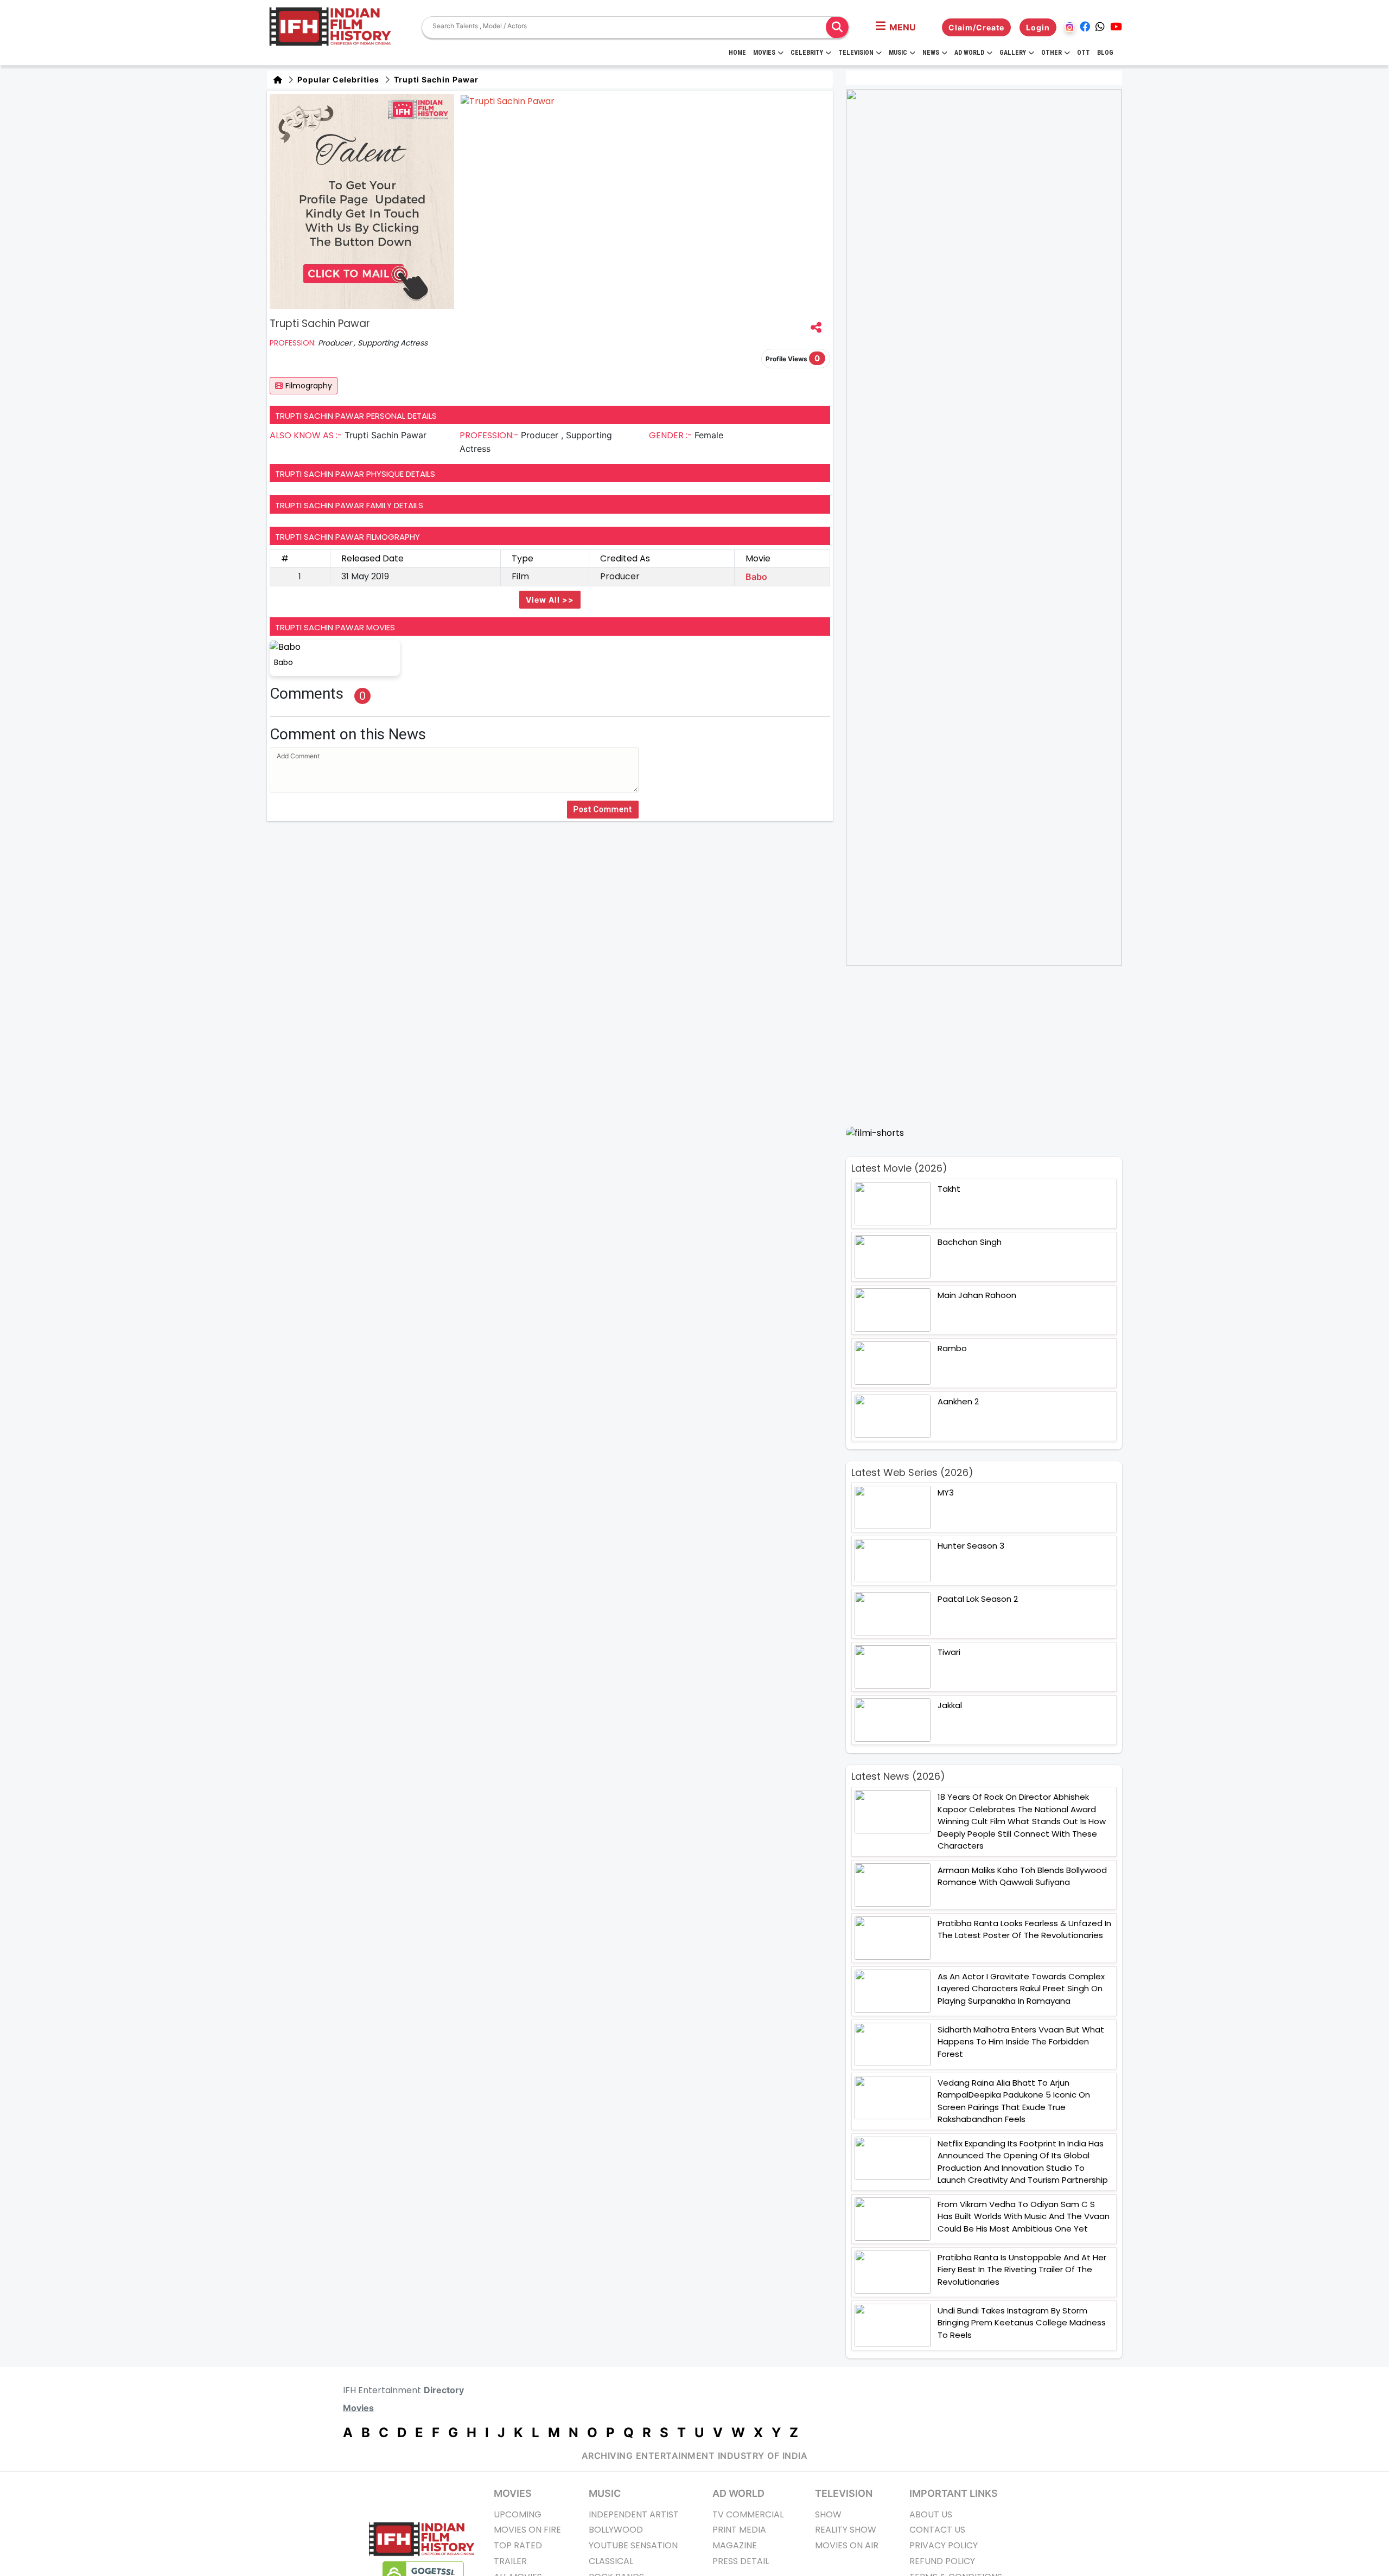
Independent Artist (634, 2514)
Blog (1105, 53)
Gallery (1013, 53)
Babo (756, 577)
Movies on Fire (527, 2530)
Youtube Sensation (633, 2545)
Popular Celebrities (337, 79)
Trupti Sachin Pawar (435, 79)
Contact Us (937, 2530)
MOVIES (513, 2493)
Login (1038, 27)
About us (931, 2514)
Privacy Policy (944, 2545)
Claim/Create (976, 27)
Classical (611, 2561)
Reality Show (846, 2530)
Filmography (309, 386)
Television (856, 53)
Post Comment (603, 809)
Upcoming (518, 2514)
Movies (764, 53)
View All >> (550, 600)
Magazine (735, 2545)
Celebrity (807, 53)
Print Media (739, 2530)
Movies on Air (847, 2545)
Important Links (954, 2493)
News (931, 53)
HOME (737, 53)
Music (898, 53)
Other (1052, 53)
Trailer (510, 2561)
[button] (896, 27)
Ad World (969, 53)
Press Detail (741, 2561)
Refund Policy (942, 2561)
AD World (738, 2493)
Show (828, 2514)
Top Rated (518, 2545)
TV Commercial (748, 2514)
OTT (1084, 53)
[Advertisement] (990, 1046)
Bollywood (616, 2530)
